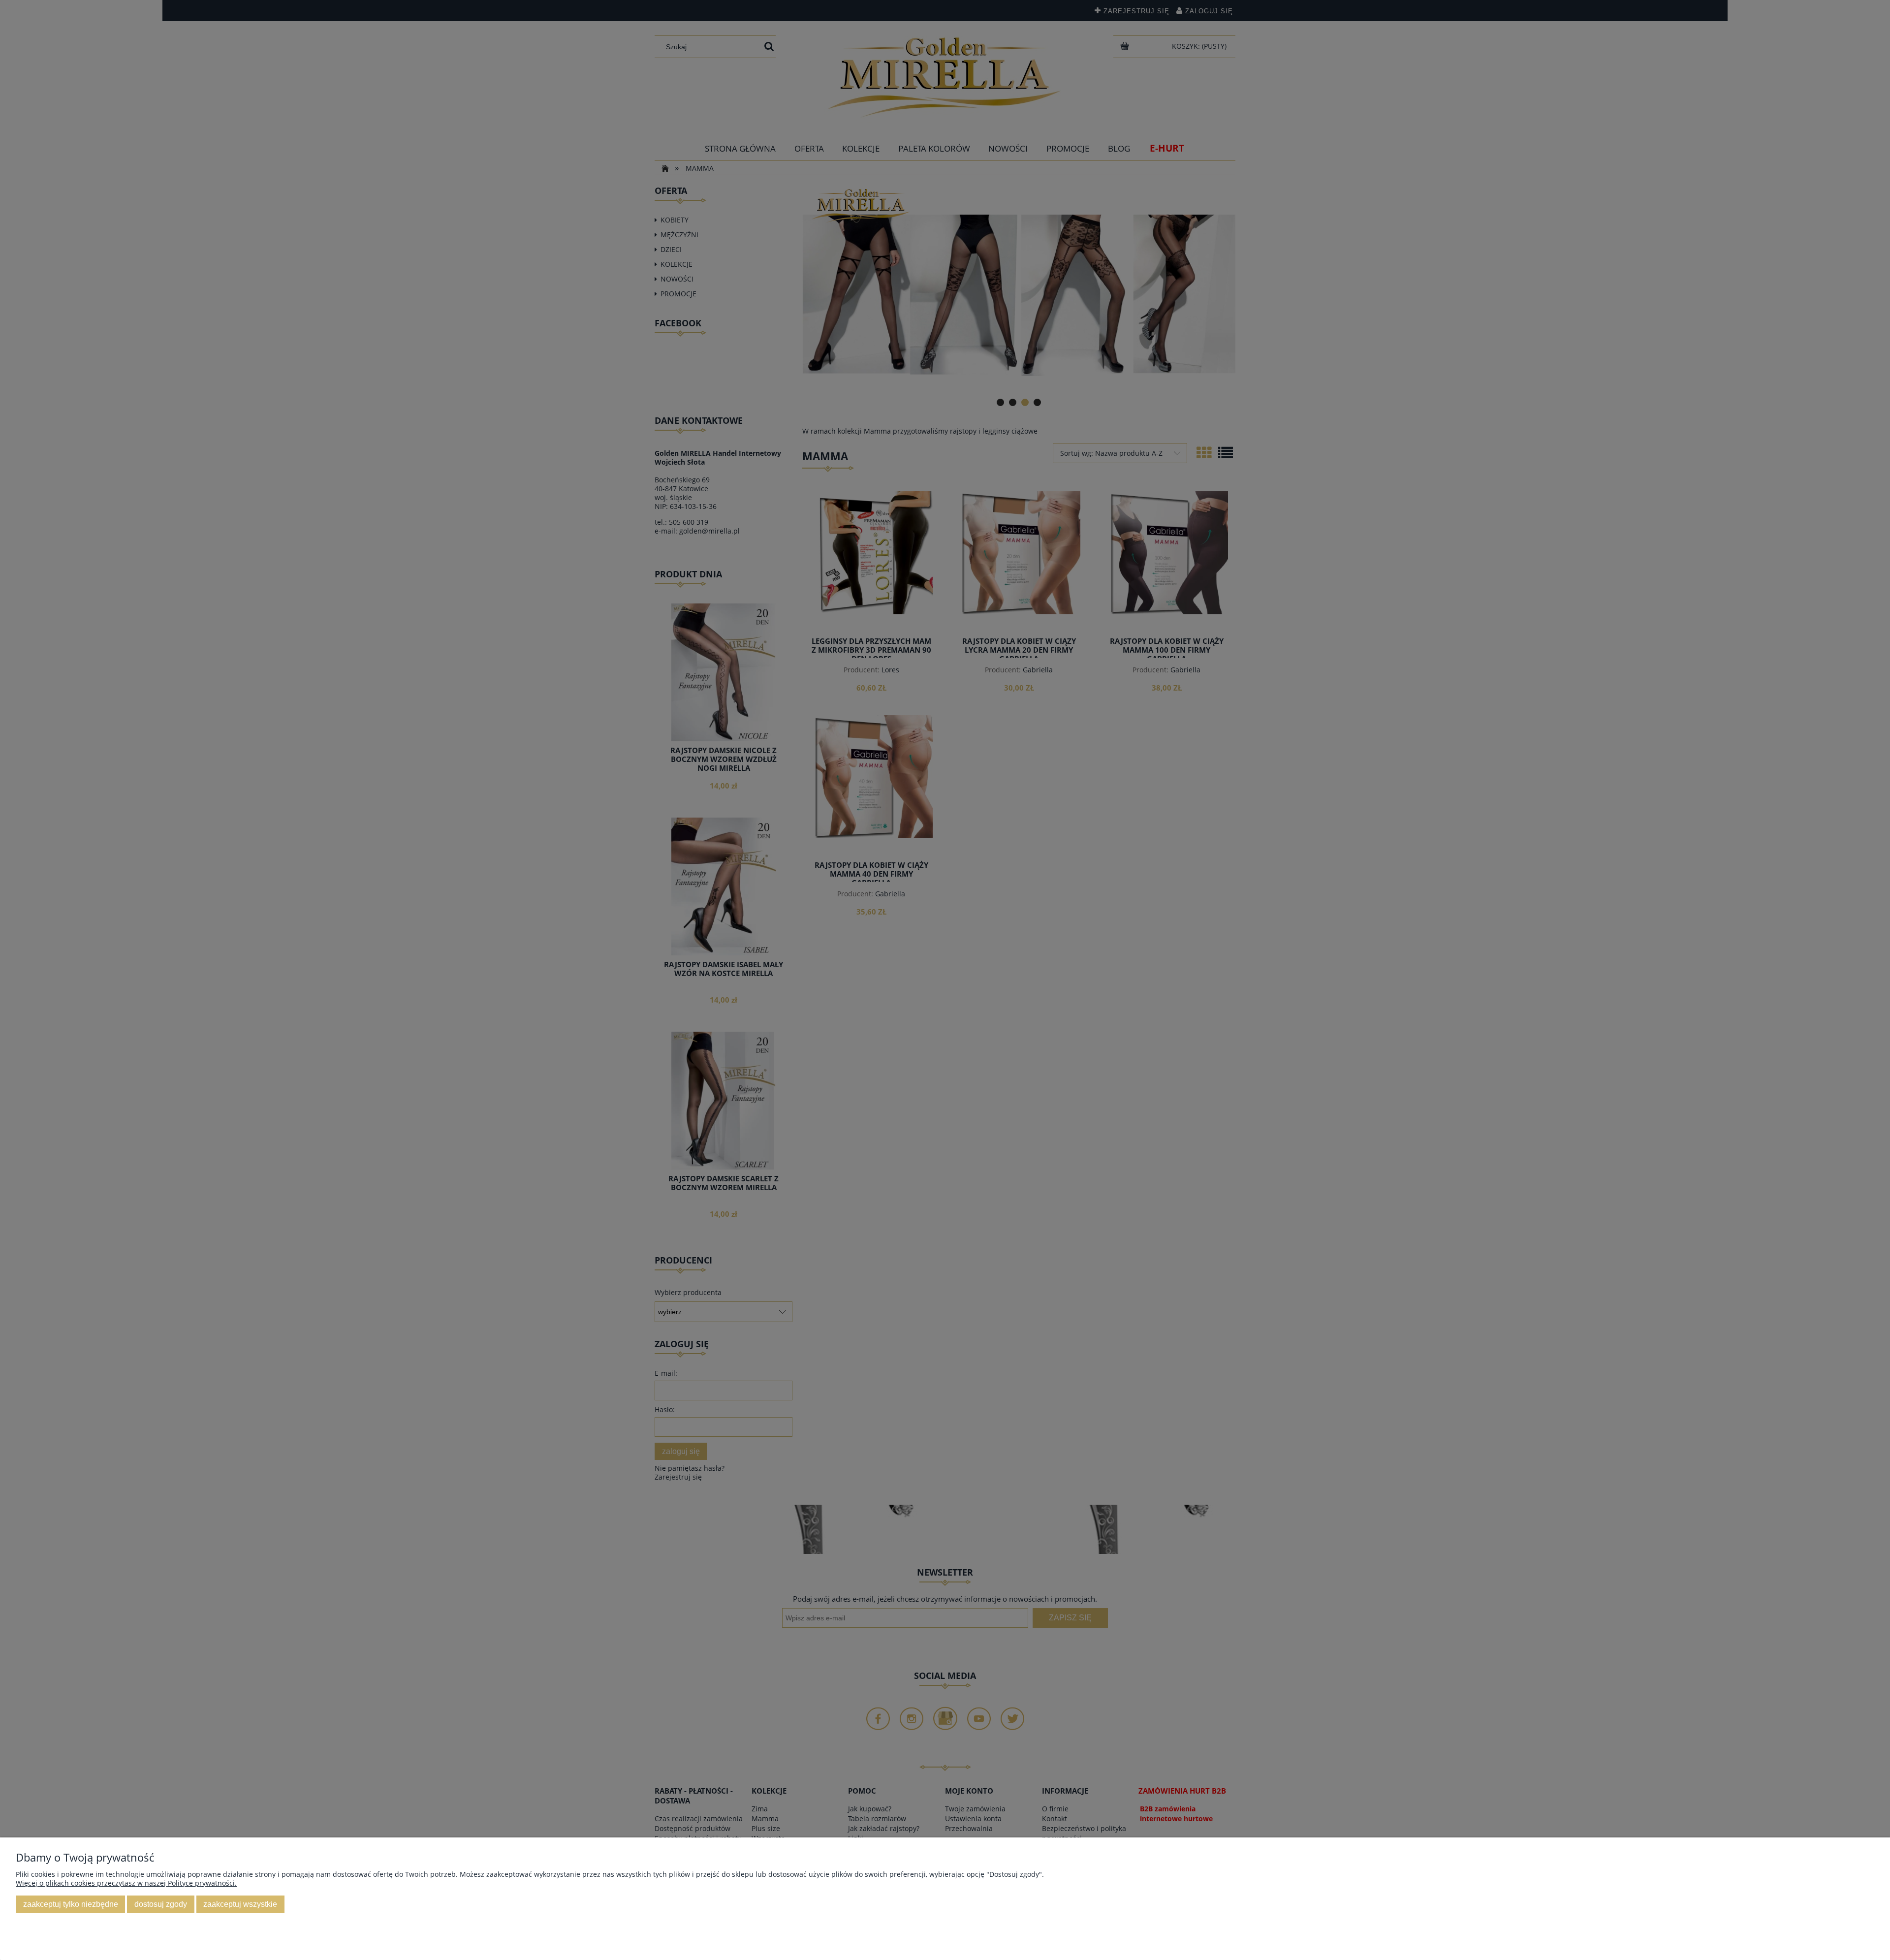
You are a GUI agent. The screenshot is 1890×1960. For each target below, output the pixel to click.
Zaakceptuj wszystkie (240, 1904)
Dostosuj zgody (161, 1904)
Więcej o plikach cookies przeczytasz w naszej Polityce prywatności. (126, 1883)
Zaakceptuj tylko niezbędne (71, 1904)
